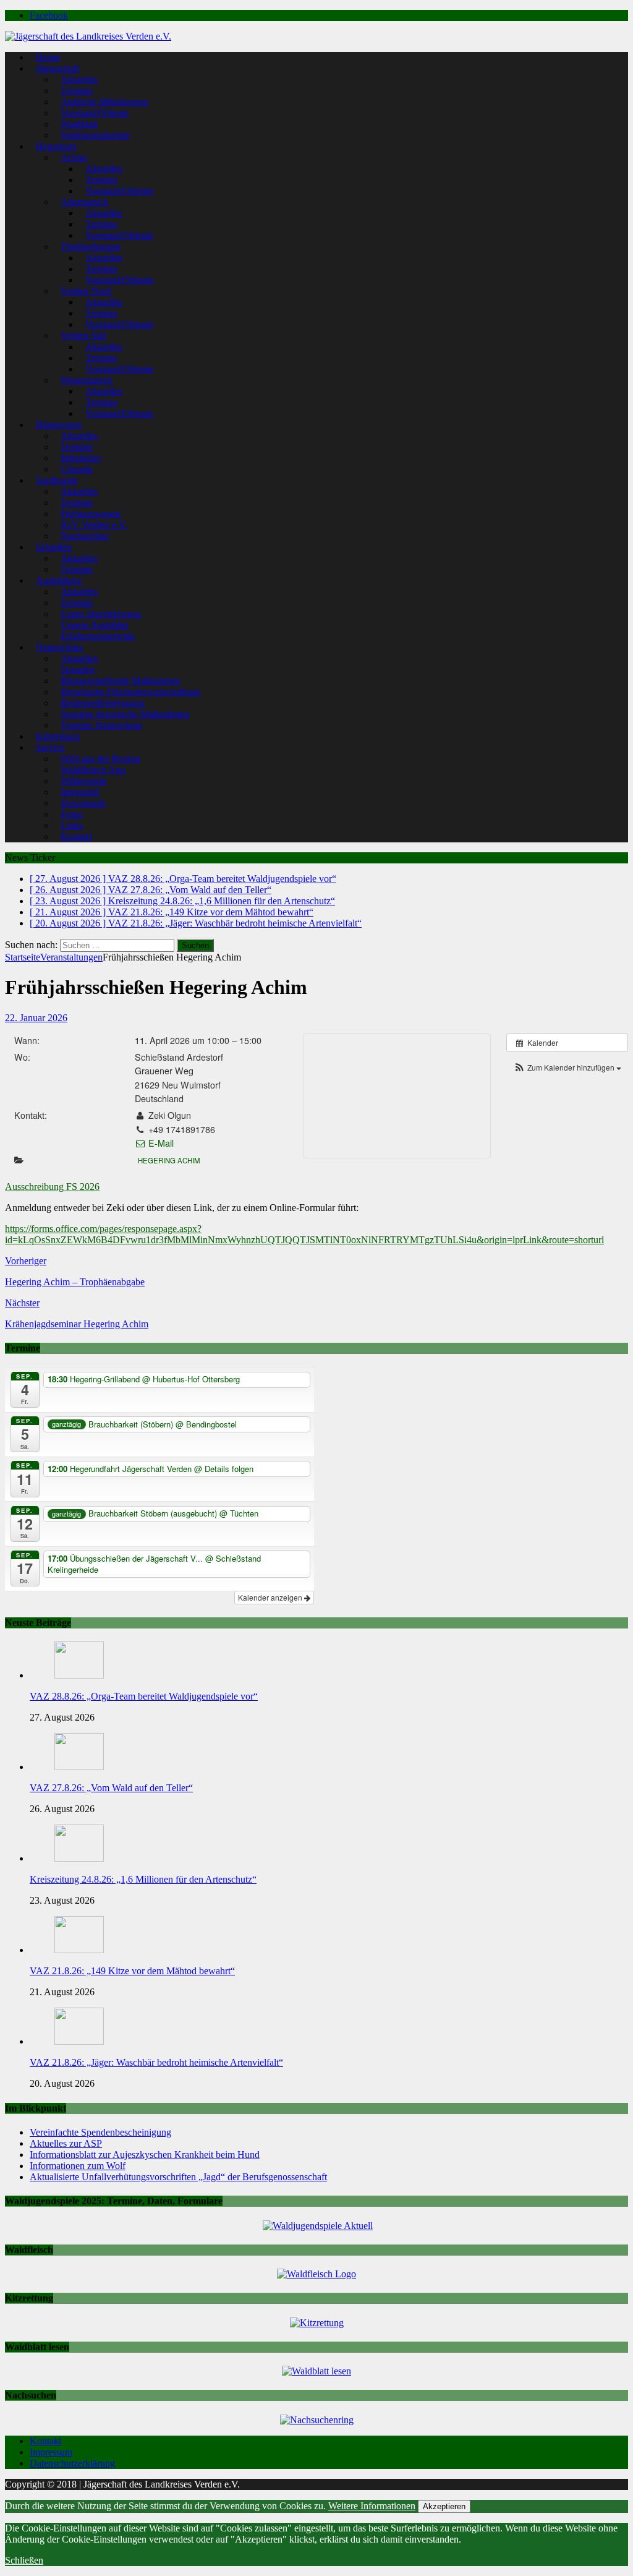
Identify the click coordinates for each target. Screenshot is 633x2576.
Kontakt (76, 837)
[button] (567, 1067)
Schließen (24, 2560)
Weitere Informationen (372, 2506)
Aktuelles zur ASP (66, 2143)
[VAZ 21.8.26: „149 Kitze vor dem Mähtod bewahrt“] (79, 1950)
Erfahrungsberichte (98, 636)
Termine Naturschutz (101, 725)
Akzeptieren (444, 2506)
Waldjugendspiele (95, 135)
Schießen (54, 547)
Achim (74, 157)
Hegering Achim (169, 1160)
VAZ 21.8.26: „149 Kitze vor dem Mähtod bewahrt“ (132, 1971)
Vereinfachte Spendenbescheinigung (100, 2132)
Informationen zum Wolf (78, 2166)
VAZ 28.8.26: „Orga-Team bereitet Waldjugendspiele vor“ (144, 1696)
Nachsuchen (85, 536)
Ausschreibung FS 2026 (52, 1187)
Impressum (51, 2452)
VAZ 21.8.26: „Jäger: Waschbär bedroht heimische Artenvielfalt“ (156, 2062)
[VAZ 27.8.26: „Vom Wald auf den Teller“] (79, 1767)
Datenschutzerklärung (72, 2463)
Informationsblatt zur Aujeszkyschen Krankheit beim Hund (145, 2155)
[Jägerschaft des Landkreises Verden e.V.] (88, 36)
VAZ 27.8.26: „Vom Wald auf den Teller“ (111, 1788)
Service (50, 747)
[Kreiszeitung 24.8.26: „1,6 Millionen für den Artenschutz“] (79, 1858)
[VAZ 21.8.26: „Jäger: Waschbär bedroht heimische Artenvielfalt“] (79, 2041)
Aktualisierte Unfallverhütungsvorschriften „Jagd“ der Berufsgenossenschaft (178, 2177)
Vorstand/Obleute (119, 191)
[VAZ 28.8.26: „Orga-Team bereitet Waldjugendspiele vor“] (79, 1675)
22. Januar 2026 (36, 1018)
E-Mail (160, 1143)
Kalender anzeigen (271, 1597)
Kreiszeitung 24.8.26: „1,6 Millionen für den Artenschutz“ (143, 1879)
